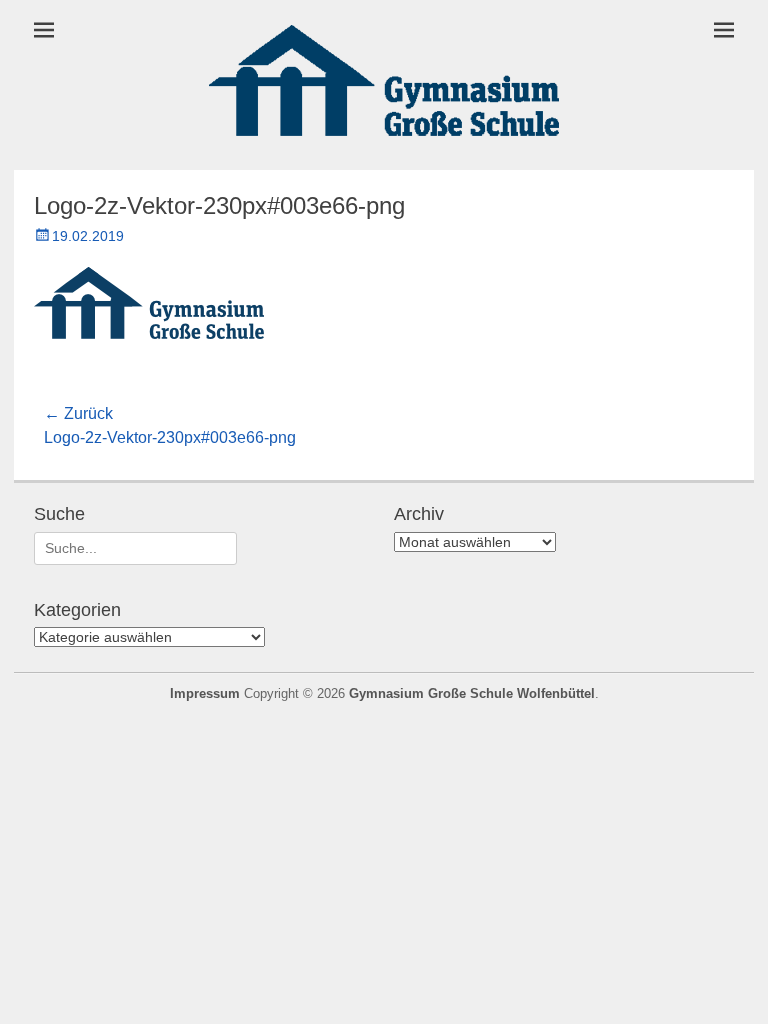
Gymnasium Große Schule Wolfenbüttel (472, 693)
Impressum (205, 693)
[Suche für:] (135, 548)
